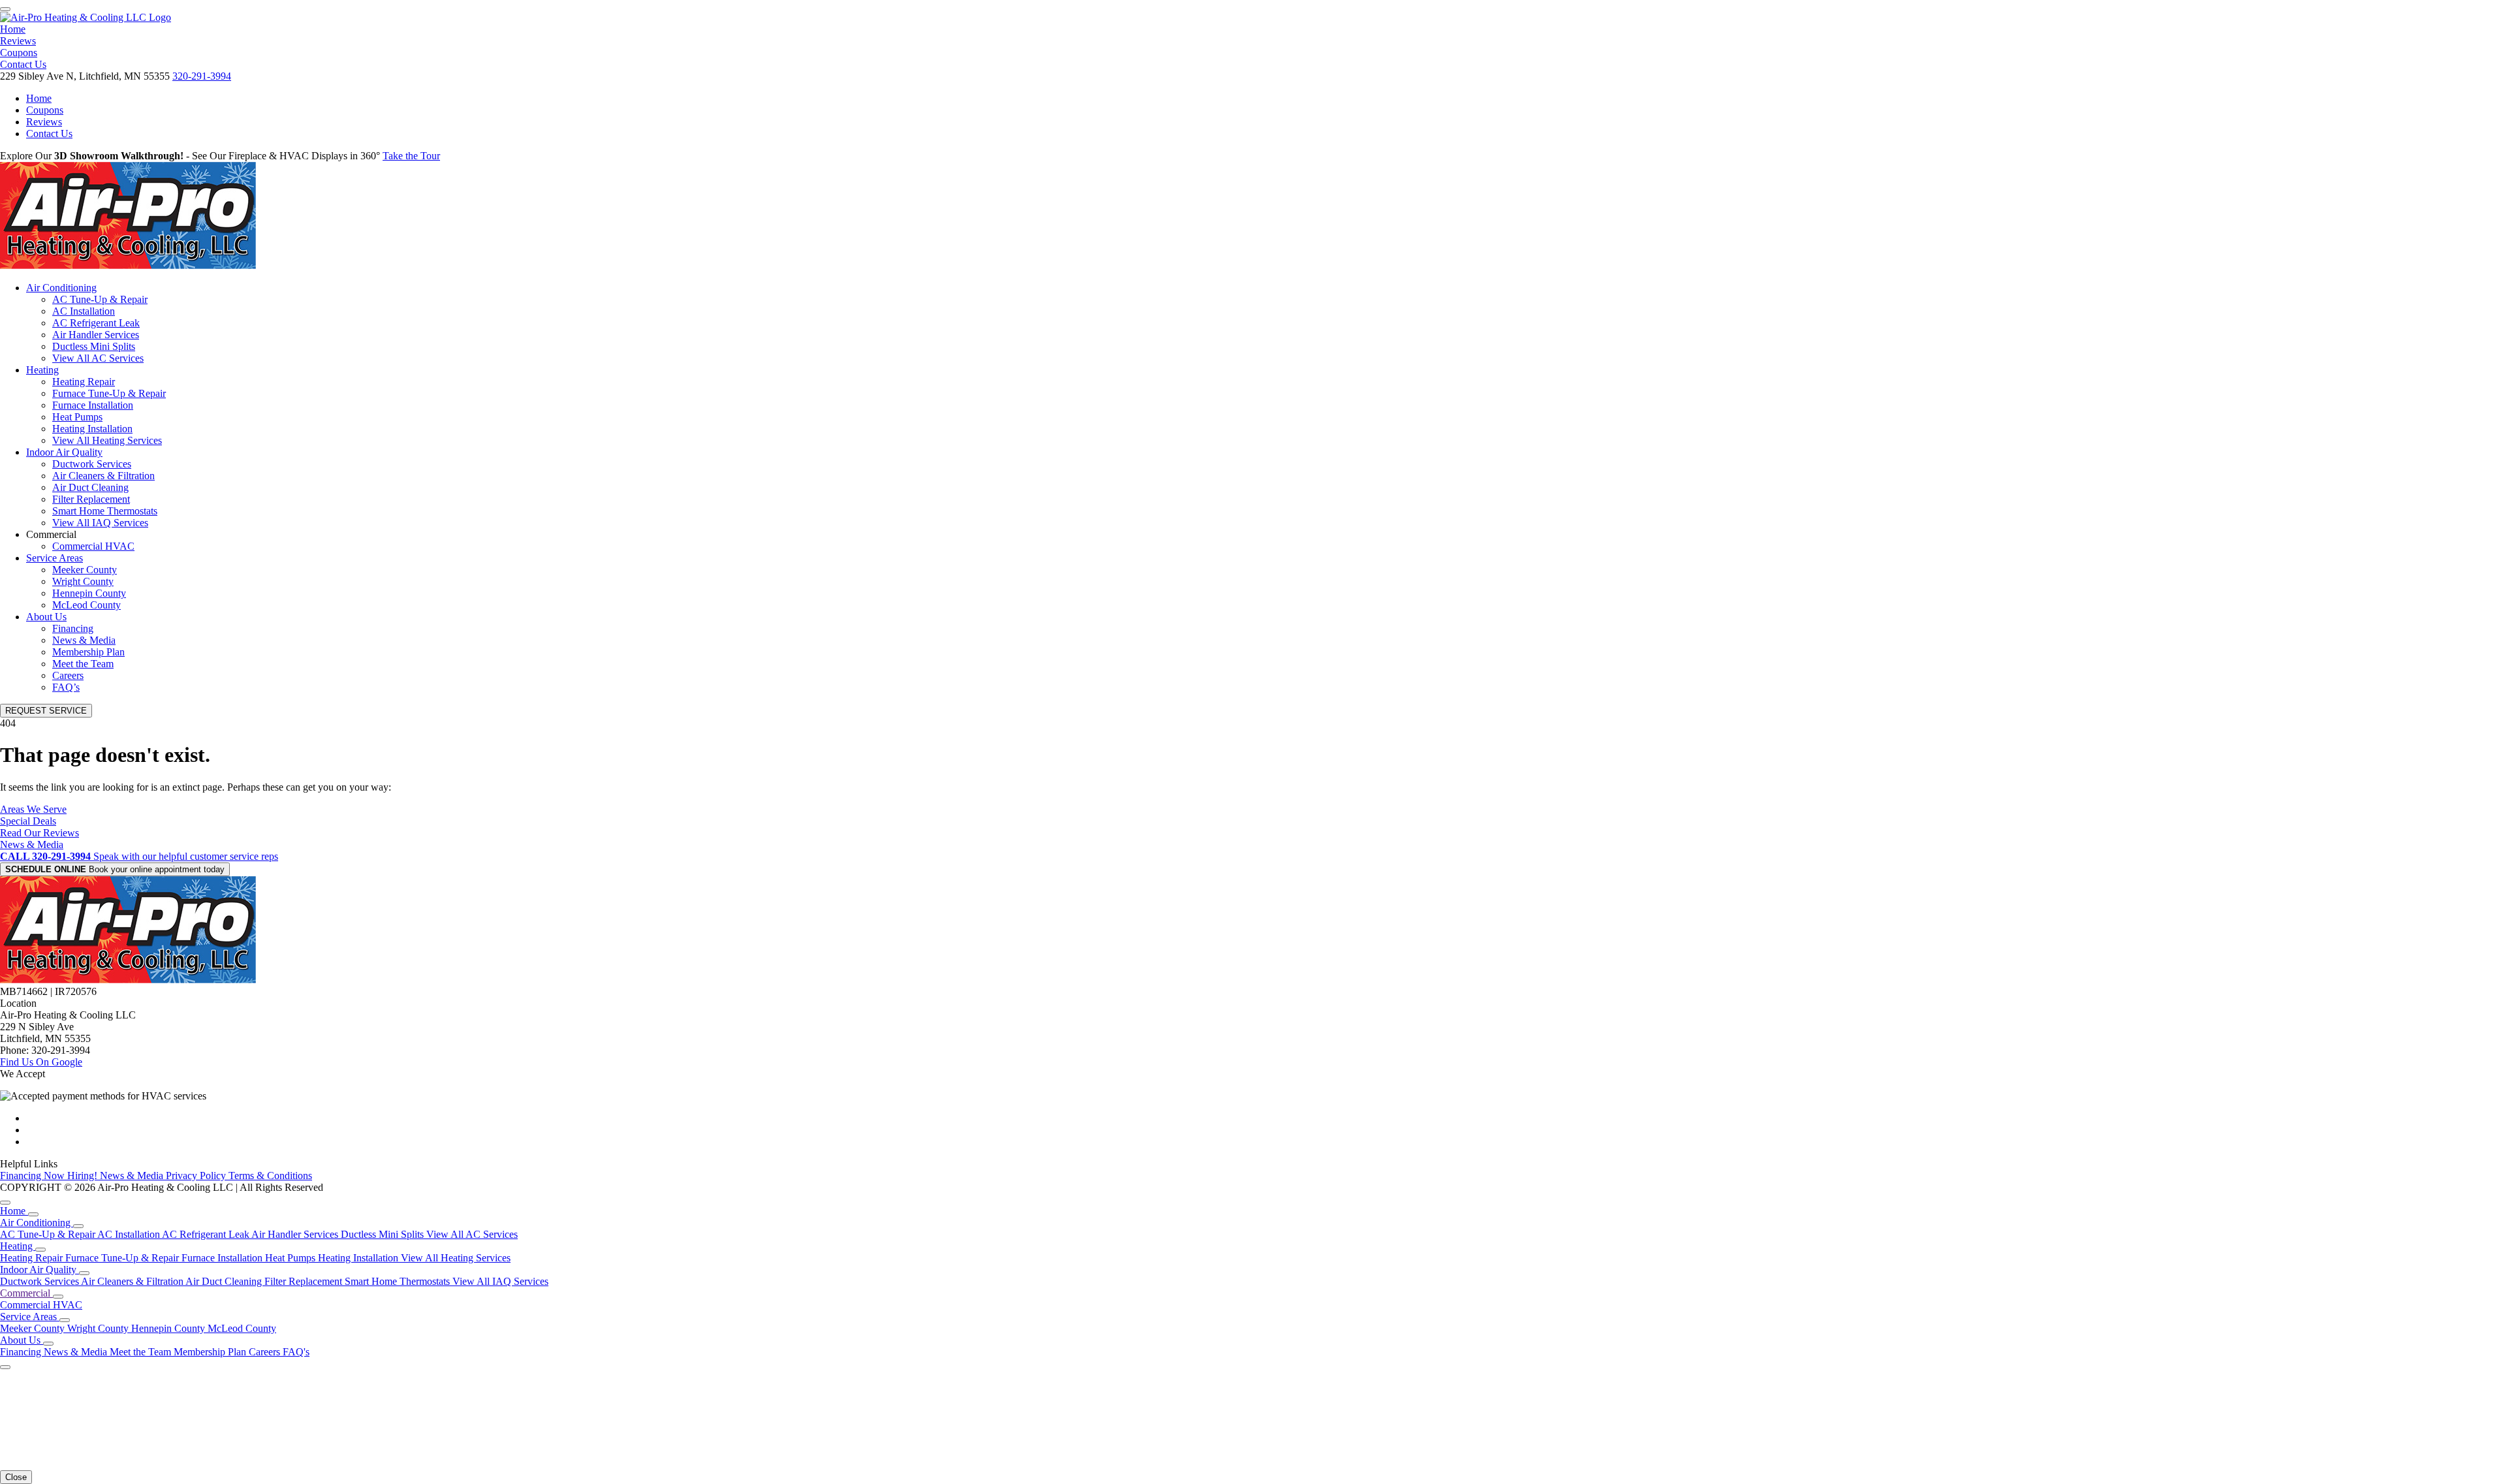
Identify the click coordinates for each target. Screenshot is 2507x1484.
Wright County (83, 581)
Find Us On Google (41, 1062)
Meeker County (85, 570)
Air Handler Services (96, 335)
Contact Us (23, 64)
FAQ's (296, 1352)
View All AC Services (98, 358)
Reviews (18, 41)
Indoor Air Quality (64, 452)
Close (16, 1477)
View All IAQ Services (100, 523)
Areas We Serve (33, 809)
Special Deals (28, 821)
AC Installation (84, 311)
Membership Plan (88, 652)
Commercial (26, 1293)
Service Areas (55, 558)
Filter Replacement (91, 499)
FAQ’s (66, 687)
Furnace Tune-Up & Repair (109, 393)
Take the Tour (411, 156)
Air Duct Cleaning (90, 487)
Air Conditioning (61, 288)
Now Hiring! (72, 1176)
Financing (73, 628)
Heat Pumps (77, 417)
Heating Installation (92, 429)
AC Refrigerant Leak (96, 323)
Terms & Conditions (270, 1176)
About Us (46, 617)
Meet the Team (83, 664)
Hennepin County (89, 593)
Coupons (19, 53)
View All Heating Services (107, 440)
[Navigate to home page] (86, 17)
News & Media (84, 640)
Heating (42, 370)
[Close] (5, 1203)
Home (13, 29)
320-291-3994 (202, 76)
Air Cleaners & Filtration (103, 476)
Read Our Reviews (39, 833)
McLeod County (87, 605)
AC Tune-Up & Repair (100, 299)
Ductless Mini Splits (94, 346)
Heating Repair (84, 382)
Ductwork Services (92, 464)
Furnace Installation (93, 405)
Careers (68, 675)
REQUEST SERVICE (46, 711)
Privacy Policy (197, 1176)
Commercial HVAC (93, 546)
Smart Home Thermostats (105, 511)
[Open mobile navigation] (5, 9)
